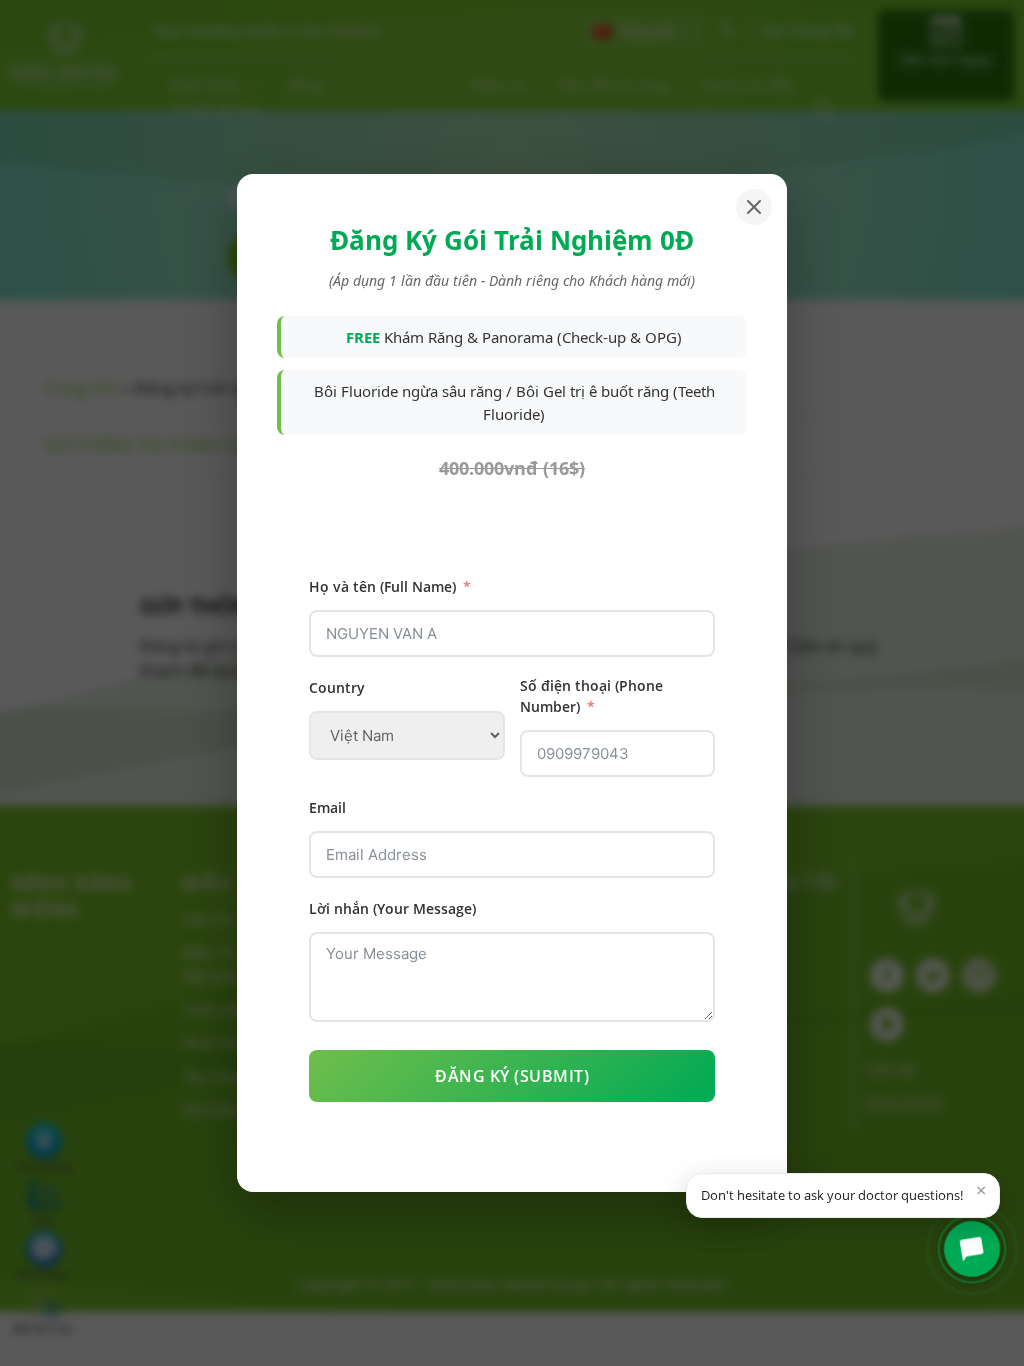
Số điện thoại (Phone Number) (591, 696)
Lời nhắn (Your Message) (392, 908)
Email (327, 807)
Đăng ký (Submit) (512, 1076)
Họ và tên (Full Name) (382, 586)
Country (337, 687)
